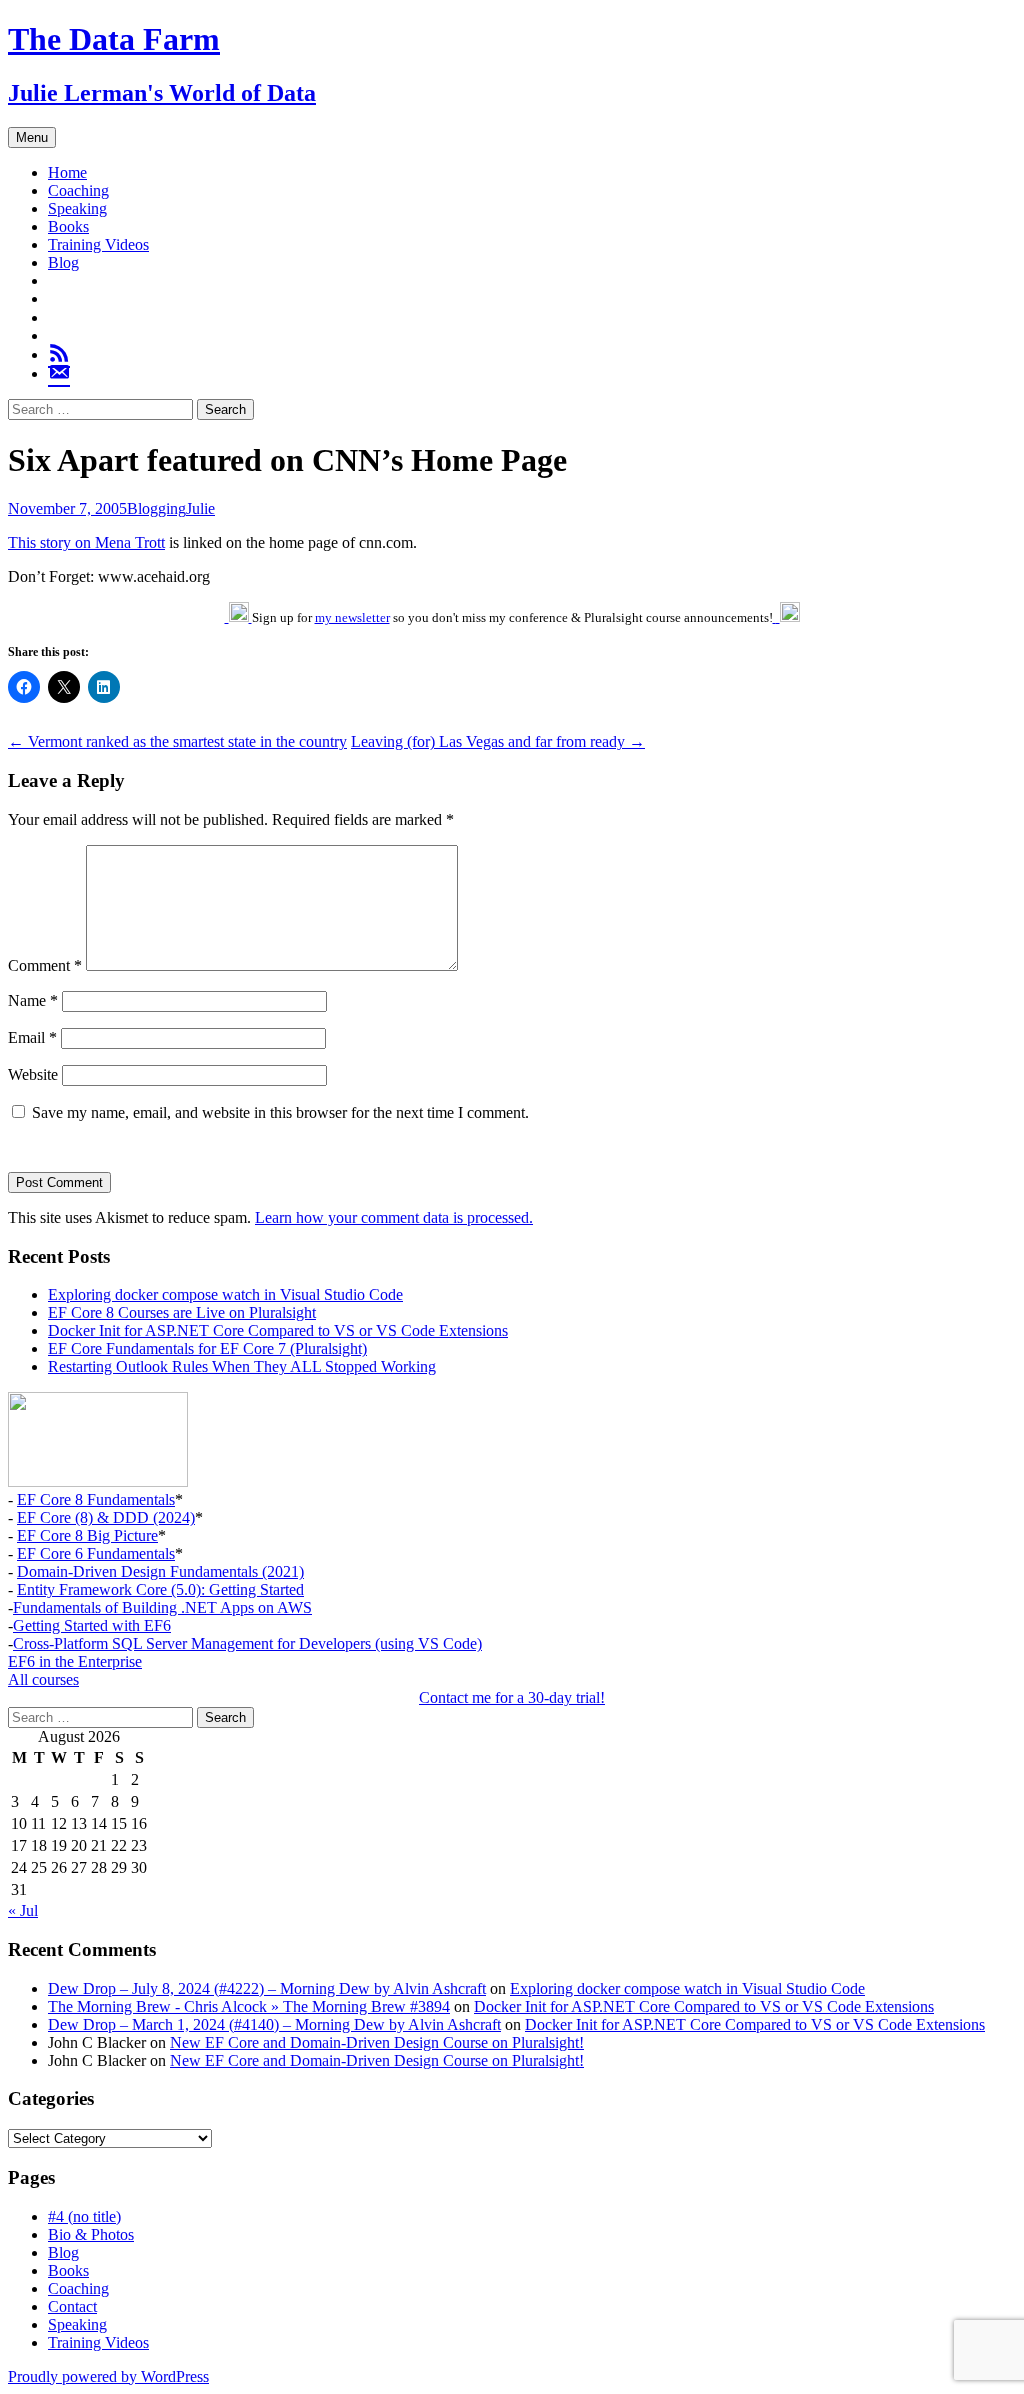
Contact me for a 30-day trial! (512, 1697)
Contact (72, 2306)
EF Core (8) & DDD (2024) (106, 1517)
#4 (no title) (84, 2216)
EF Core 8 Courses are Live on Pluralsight (182, 1312)
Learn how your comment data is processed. (394, 1217)
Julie (200, 508)
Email (32, 1037)
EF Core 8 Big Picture (87, 1535)
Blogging (156, 508)
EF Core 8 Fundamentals (96, 1499)
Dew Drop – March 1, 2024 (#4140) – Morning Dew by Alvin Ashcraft (274, 2024)
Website (33, 1074)
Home (67, 172)
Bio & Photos (91, 2234)
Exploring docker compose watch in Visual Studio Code (225, 1294)
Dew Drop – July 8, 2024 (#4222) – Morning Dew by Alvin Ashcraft (267, 1988)
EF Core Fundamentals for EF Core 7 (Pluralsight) (207, 1348)
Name (33, 1000)
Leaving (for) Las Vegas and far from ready (498, 741)
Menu (32, 137)
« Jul (23, 1910)
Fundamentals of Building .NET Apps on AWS (162, 1607)
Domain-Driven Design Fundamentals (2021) (160, 1571)
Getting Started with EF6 (92, 1625)
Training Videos (98, 244)
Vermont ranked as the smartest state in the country (177, 741)
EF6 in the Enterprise (75, 1661)
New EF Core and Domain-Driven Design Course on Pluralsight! (377, 2042)
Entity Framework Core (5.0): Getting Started (160, 1589)
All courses (43, 1679)
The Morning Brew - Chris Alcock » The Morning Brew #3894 (249, 2006)
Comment (45, 965)
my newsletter (352, 617)
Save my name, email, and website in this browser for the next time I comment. (280, 1112)
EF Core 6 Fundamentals (96, 1553)
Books (68, 226)
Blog (63, 262)
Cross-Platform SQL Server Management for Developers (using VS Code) (247, 1643)
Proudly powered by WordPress (108, 2376)
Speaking (77, 208)
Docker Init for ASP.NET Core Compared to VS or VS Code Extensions (278, 1330)
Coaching (78, 190)
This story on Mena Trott (86, 542)
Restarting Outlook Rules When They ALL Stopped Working (242, 1366)
